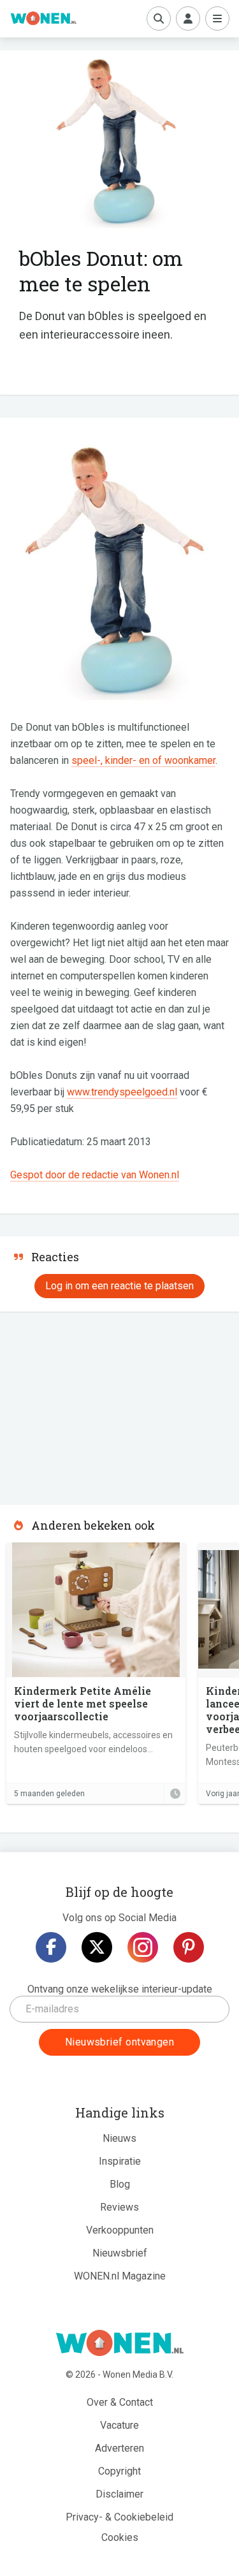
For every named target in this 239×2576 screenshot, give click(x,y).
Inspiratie (120, 2161)
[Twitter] (97, 1947)
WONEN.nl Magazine (120, 2276)
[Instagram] (143, 1947)
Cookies (120, 2537)
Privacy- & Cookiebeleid (119, 2517)
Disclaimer (119, 2494)
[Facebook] (51, 1947)
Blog (120, 2184)
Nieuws (119, 2138)
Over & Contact (120, 2402)
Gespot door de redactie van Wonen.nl (95, 1175)
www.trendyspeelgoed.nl (122, 1092)
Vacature (119, 2425)
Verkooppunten (120, 2230)
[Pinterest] (189, 1947)
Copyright (119, 2471)
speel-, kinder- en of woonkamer (143, 760)
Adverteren (119, 2448)
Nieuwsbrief (120, 2253)
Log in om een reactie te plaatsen (119, 1286)
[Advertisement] (96, 1404)
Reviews (119, 2207)
